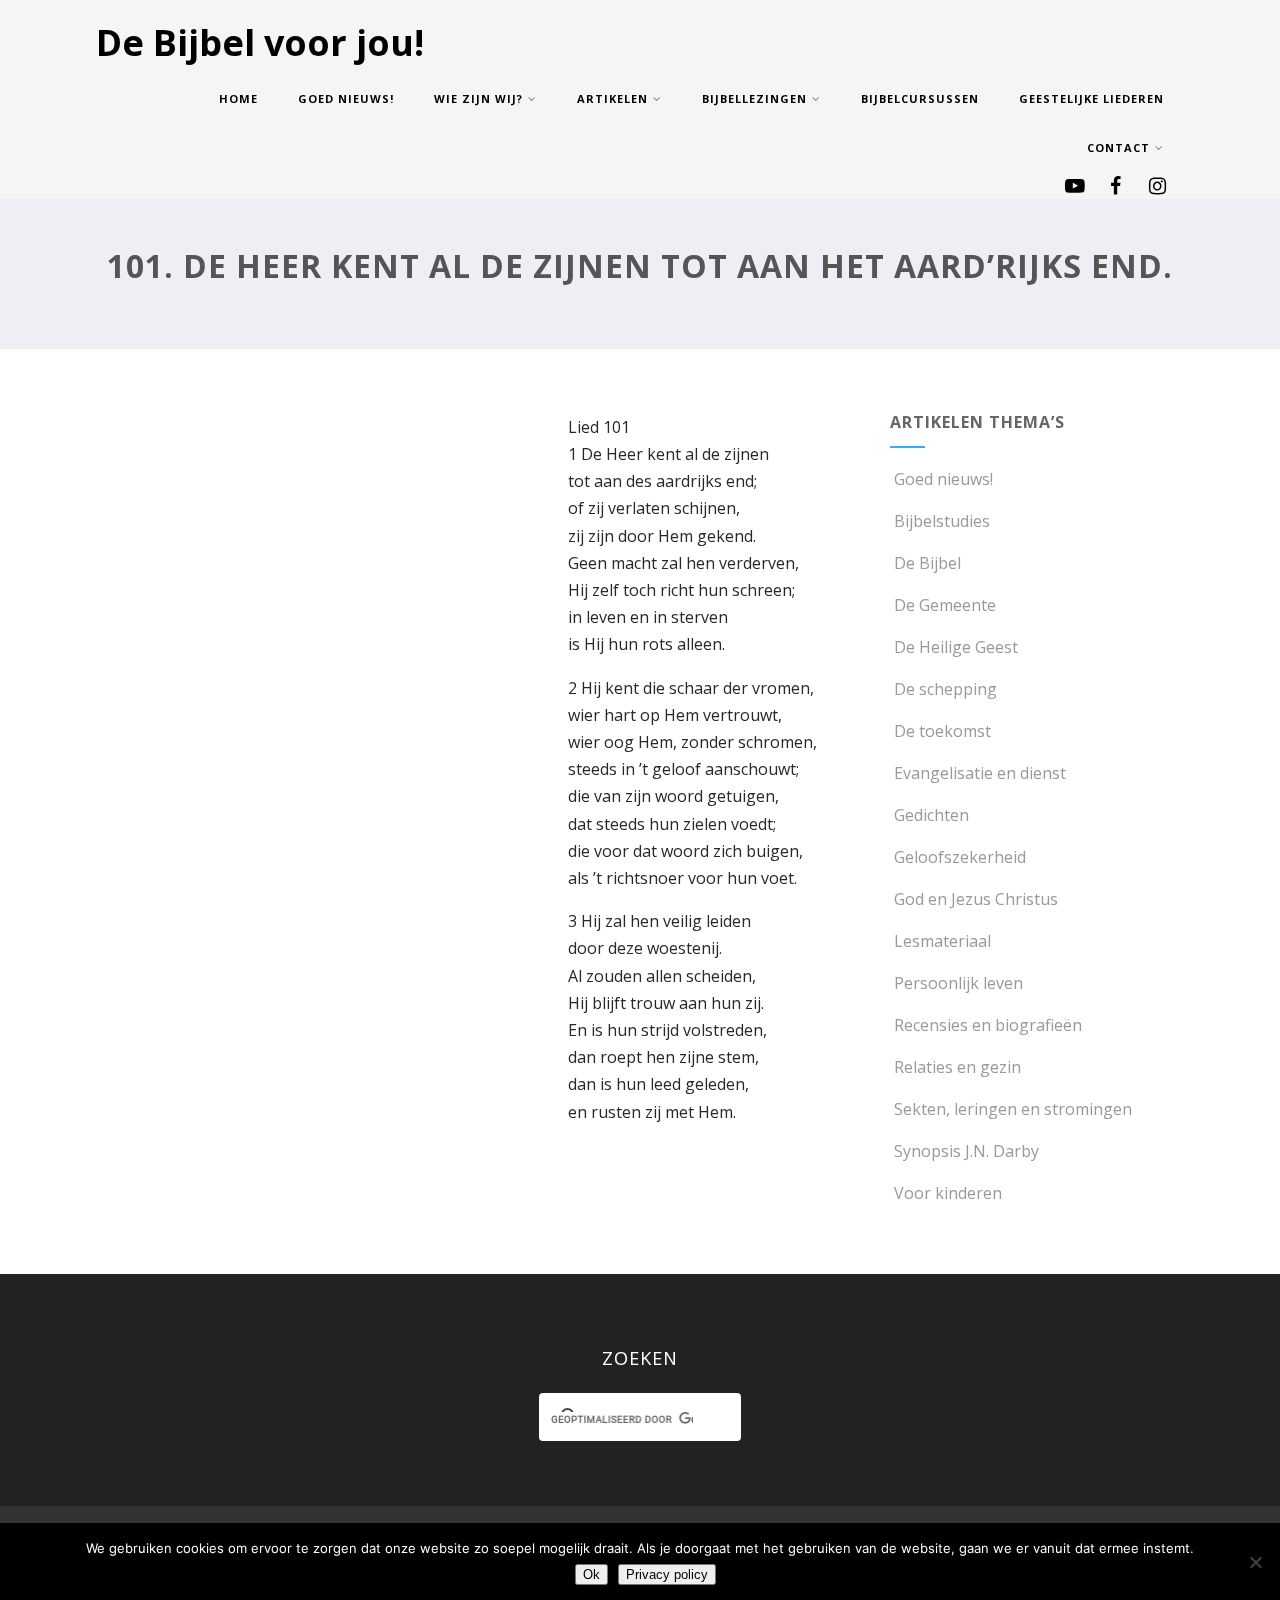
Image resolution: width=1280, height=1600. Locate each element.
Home (238, 98)
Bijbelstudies (942, 521)
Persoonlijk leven (958, 983)
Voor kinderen (948, 1193)
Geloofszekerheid (960, 857)
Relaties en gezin (957, 1067)
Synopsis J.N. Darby (966, 1151)
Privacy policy (667, 1574)
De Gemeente (945, 605)
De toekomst (942, 731)
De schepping (945, 689)
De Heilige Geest (956, 647)
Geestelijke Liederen (1091, 98)
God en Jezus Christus (976, 899)
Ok (591, 1574)
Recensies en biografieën (988, 1025)
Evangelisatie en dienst (980, 773)
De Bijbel (927, 563)
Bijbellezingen (754, 98)
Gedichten (931, 815)
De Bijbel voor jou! (260, 42)
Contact (1118, 147)
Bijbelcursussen (920, 98)
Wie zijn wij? (478, 98)
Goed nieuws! (346, 98)
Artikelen (612, 98)
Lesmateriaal (942, 941)
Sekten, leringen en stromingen (1013, 1109)
